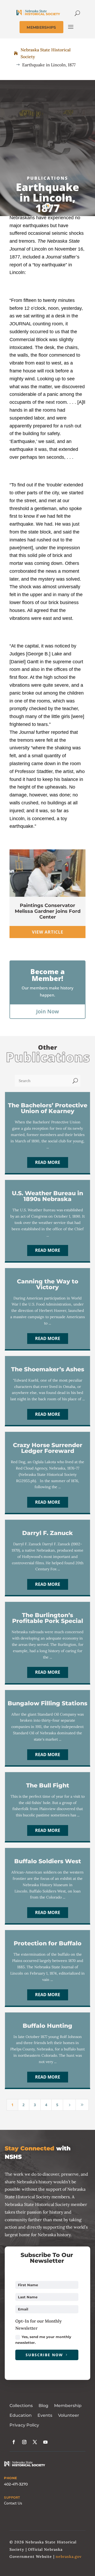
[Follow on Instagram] (24, 2442)
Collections (21, 2406)
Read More (48, 1162)
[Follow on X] (35, 2442)
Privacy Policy (24, 2425)
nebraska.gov (69, 2557)
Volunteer (69, 2415)
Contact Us (13, 2503)
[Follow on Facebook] (14, 2442)
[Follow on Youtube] (45, 2442)
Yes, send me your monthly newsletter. (43, 2340)
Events (45, 2415)
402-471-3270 (16, 2484)
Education (21, 2415)
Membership (68, 2406)
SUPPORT (12, 2498)
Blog (43, 2406)
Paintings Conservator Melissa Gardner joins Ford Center (48, 911)
